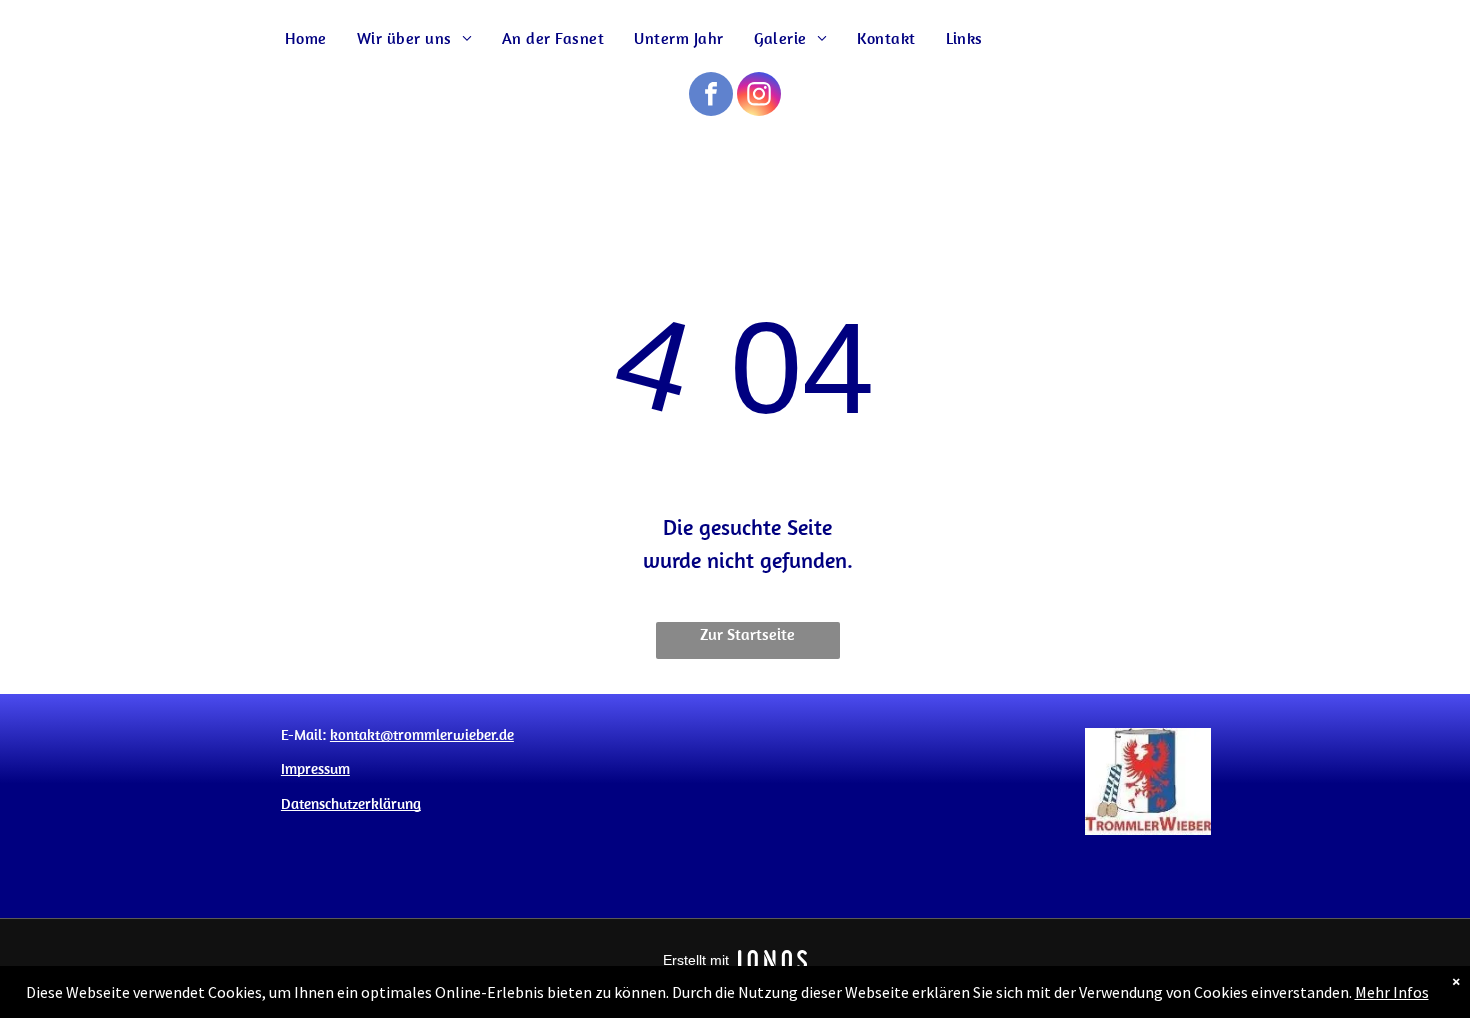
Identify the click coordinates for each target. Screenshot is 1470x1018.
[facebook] (711, 96)
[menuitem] (306, 38)
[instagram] (759, 96)
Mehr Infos (1392, 992)
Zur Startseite (747, 634)
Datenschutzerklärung (351, 803)
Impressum (315, 768)
